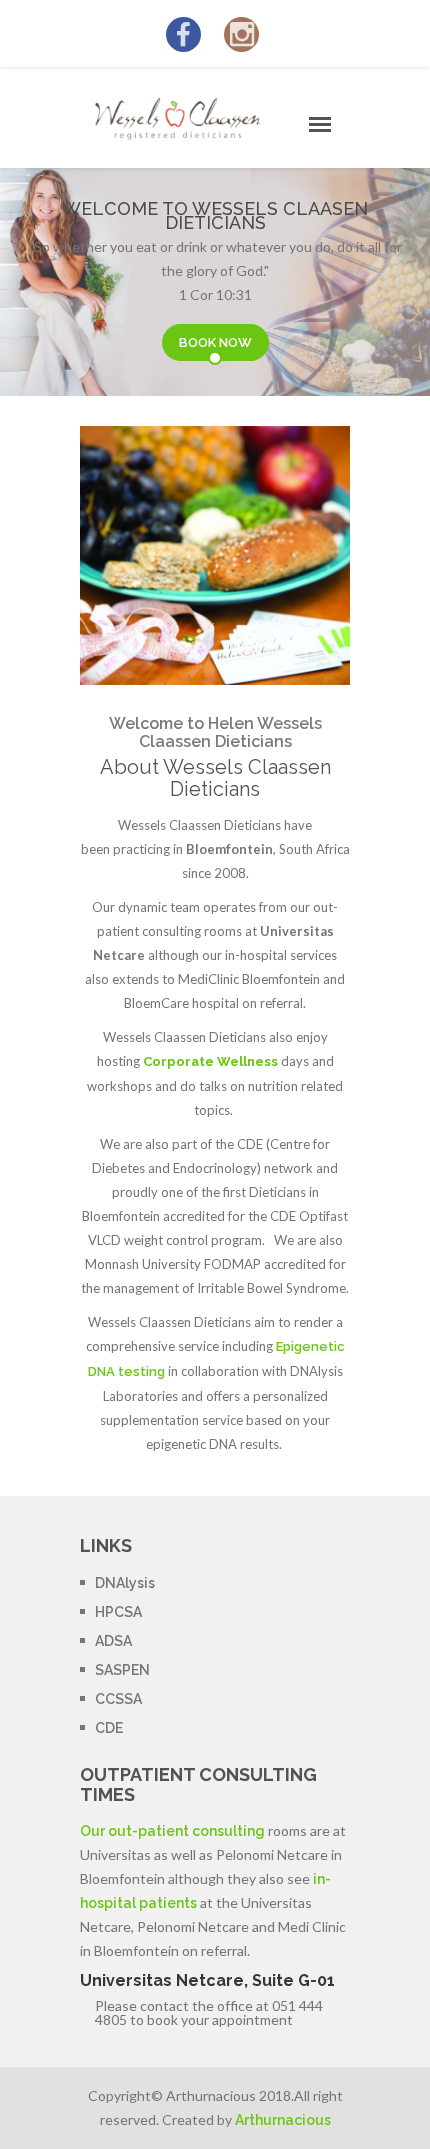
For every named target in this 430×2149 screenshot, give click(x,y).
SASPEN (122, 1670)
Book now (215, 342)
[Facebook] (183, 39)
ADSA (113, 1641)
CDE (109, 1728)
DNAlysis (125, 1583)
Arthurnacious (283, 2120)
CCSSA (118, 1699)
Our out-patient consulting (172, 1831)
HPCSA (118, 1612)
